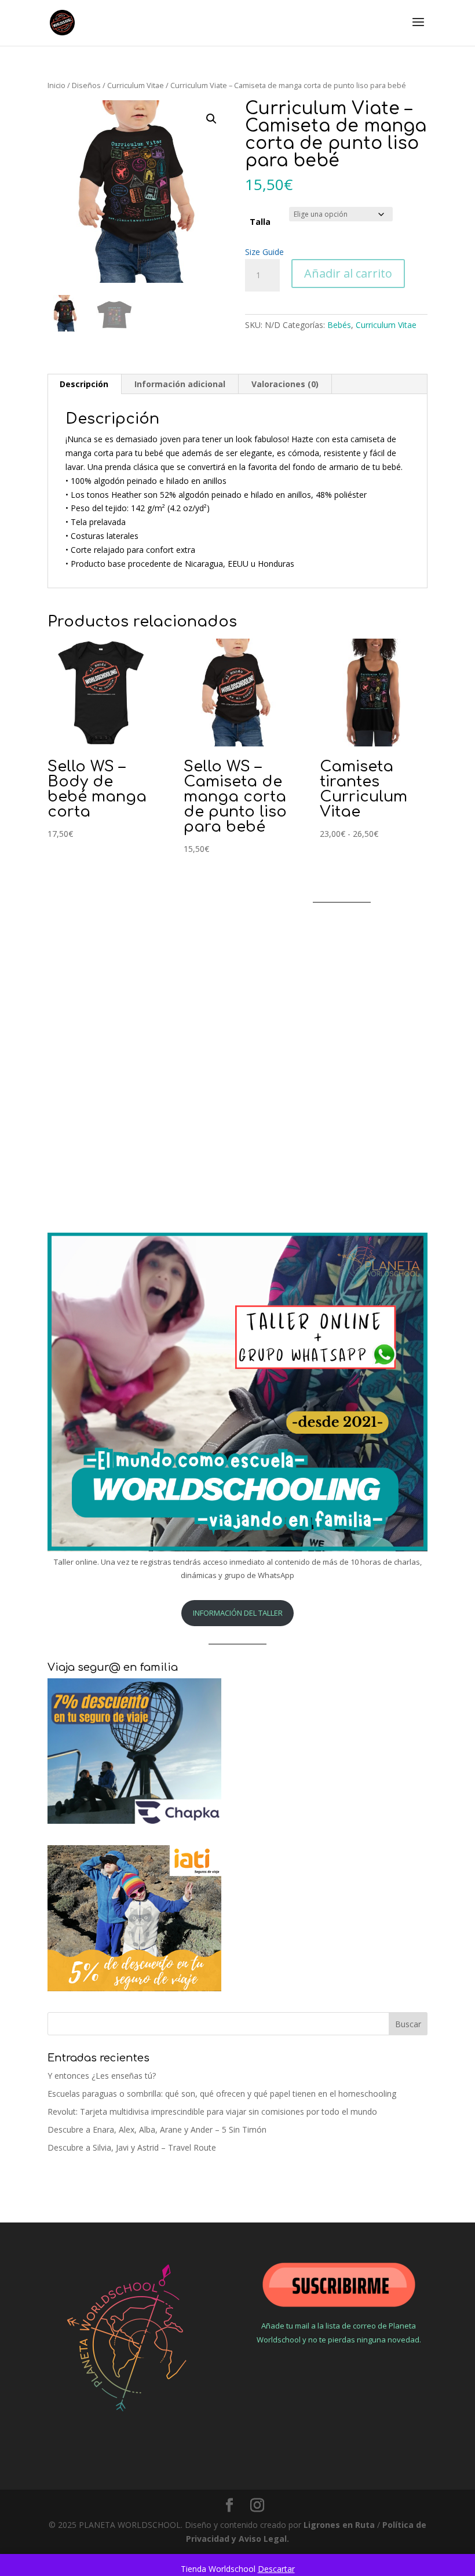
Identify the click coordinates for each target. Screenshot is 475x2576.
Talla (260, 222)
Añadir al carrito (348, 273)
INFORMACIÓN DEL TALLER (238, 1613)
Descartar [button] (276, 2569)
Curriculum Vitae (136, 85)
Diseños (86, 85)
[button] (211, 119)
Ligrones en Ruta (339, 2525)
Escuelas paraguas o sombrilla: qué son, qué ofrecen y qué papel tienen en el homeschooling (222, 2094)
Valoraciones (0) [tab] (285, 384)
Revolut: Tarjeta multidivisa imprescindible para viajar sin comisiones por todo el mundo (212, 2112)
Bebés (339, 325)
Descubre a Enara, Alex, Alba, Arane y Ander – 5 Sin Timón (157, 2129)
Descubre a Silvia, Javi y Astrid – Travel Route (132, 2147)
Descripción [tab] (84, 384)
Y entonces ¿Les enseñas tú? (102, 2076)
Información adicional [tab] (180, 384)
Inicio (56, 85)
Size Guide (264, 252)
